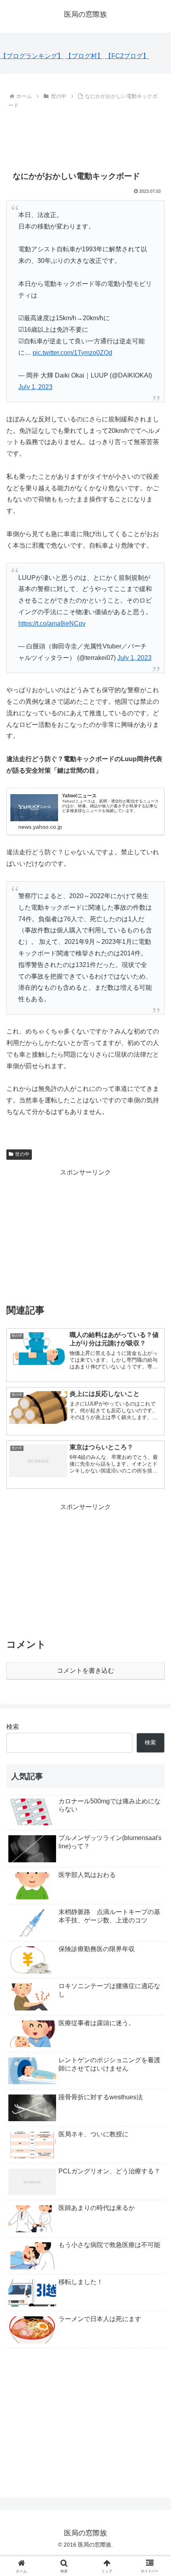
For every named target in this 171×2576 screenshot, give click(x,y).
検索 (13, 1727)
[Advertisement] (85, 135)
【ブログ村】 (84, 56)
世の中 (22, 1154)
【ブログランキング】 (32, 56)
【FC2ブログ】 (127, 56)
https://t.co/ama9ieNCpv (52, 623)
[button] (154, 1583)
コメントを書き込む (85, 1671)
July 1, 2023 (35, 387)
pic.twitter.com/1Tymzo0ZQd (72, 353)
